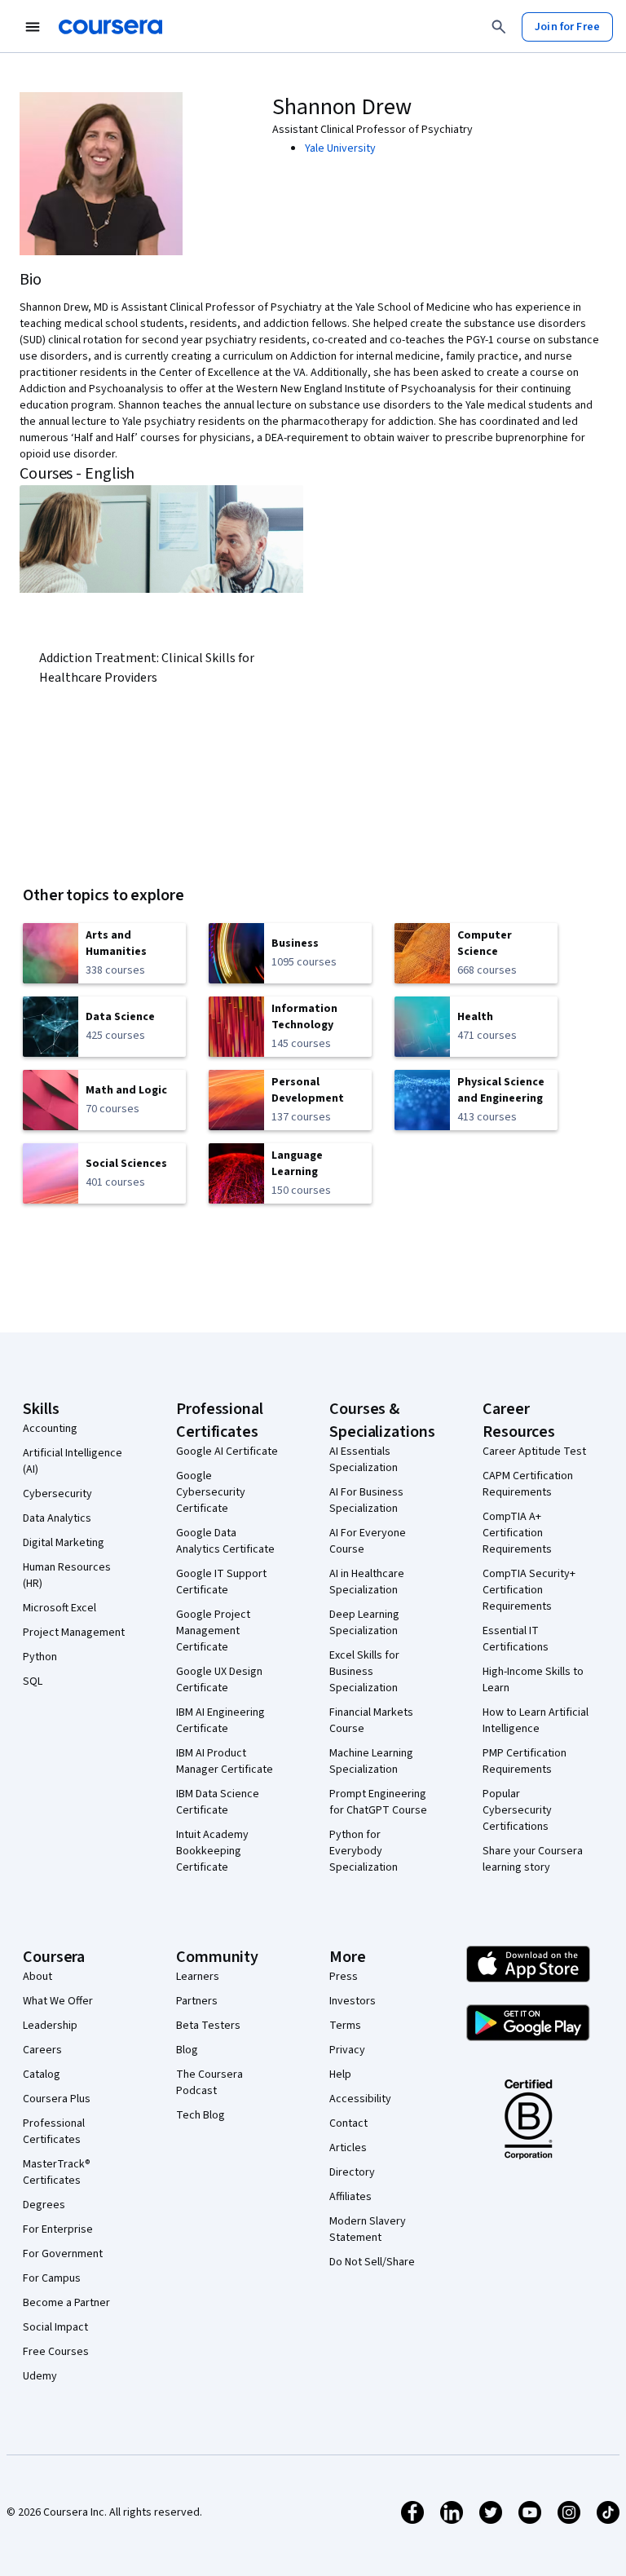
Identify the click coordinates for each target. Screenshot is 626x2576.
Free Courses (56, 2352)
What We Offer (58, 2001)
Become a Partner (66, 2303)
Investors (353, 2001)
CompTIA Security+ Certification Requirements (529, 1590)
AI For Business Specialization (366, 1500)
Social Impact (55, 2327)
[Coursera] (110, 27)
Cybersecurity (57, 1494)
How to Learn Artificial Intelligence (536, 1721)
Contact (348, 2123)
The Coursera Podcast (209, 2083)
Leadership (50, 2026)
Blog (187, 2050)
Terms (345, 2026)
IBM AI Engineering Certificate (220, 1721)
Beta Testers (208, 2026)
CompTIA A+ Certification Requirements (517, 1533)
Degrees (44, 2205)
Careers (42, 2050)
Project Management (74, 1633)
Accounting (50, 1429)
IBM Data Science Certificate (218, 1802)
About (37, 1977)
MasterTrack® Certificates (57, 2172)
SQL (33, 1681)
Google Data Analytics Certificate (225, 1541)
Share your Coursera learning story (533, 1859)
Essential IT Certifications (516, 1639)
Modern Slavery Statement (368, 2229)
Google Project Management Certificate (213, 1631)
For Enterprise (58, 2229)
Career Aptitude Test (534, 1451)
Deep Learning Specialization (364, 1623)
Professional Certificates (54, 2132)
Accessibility (360, 2099)
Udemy (40, 2376)
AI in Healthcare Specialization (367, 1582)
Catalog (42, 2074)
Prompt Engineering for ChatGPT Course (378, 1802)
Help (340, 2074)
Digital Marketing (64, 1543)
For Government (63, 2254)
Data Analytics (57, 1518)
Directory (352, 2172)
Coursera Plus (57, 2099)
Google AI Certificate (227, 1451)
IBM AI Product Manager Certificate (225, 1761)
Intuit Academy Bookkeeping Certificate (212, 1851)
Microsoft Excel (60, 1608)
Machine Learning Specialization (371, 1761)
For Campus (52, 2278)
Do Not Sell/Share (372, 2262)
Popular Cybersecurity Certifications (517, 1810)
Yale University (340, 148)
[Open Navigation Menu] (33, 27)
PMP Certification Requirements (525, 1761)
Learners (198, 1977)
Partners (197, 2001)
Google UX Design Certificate (219, 1680)
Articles (348, 2148)
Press (344, 1977)
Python (40, 1657)
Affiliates (350, 2197)
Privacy (347, 2050)
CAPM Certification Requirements (528, 1484)
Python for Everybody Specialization (364, 1851)
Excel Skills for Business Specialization (364, 1672)
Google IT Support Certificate (221, 1582)
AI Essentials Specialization (364, 1460)
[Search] (499, 27)
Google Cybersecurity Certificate (211, 1492)
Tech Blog (201, 2115)
